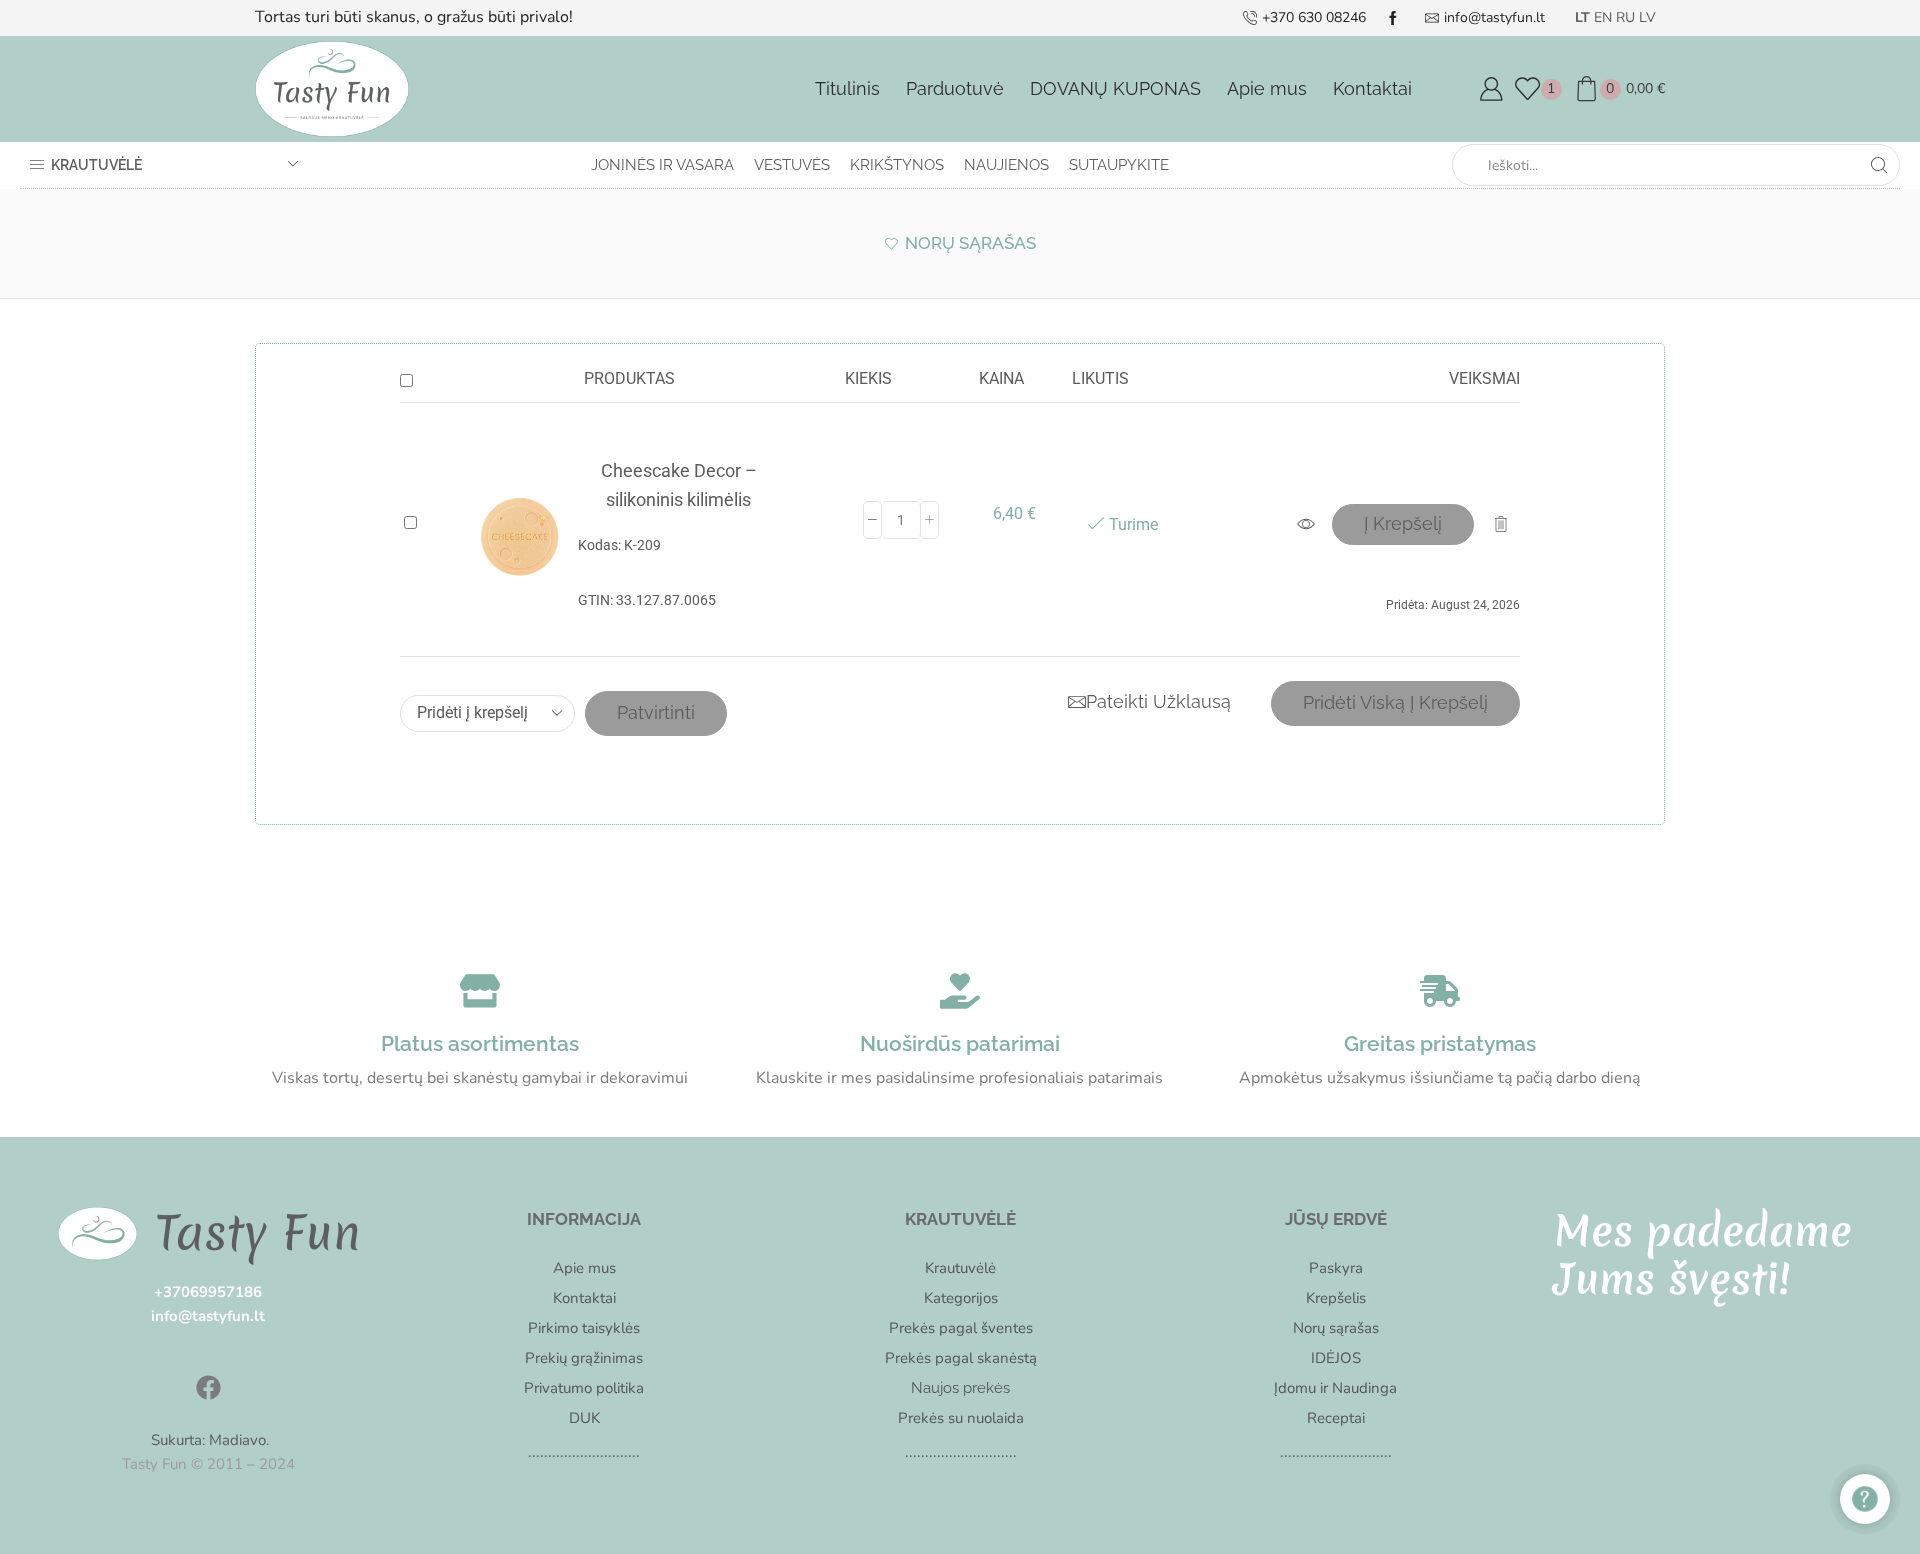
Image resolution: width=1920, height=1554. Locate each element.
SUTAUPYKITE (1119, 165)
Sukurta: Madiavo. (208, 1440)
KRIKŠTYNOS (897, 165)
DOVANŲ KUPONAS (1115, 88)
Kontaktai (1372, 88)
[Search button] (1879, 165)
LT (1582, 17)
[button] (1403, 524)
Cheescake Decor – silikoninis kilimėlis (679, 485)
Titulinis (847, 88)
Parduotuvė (955, 88)
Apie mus (1267, 88)
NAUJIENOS (1006, 165)
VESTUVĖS (792, 165)
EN (1603, 17)
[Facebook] (208, 1388)
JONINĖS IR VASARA (662, 165)
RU (1625, 17)
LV (1647, 17)
